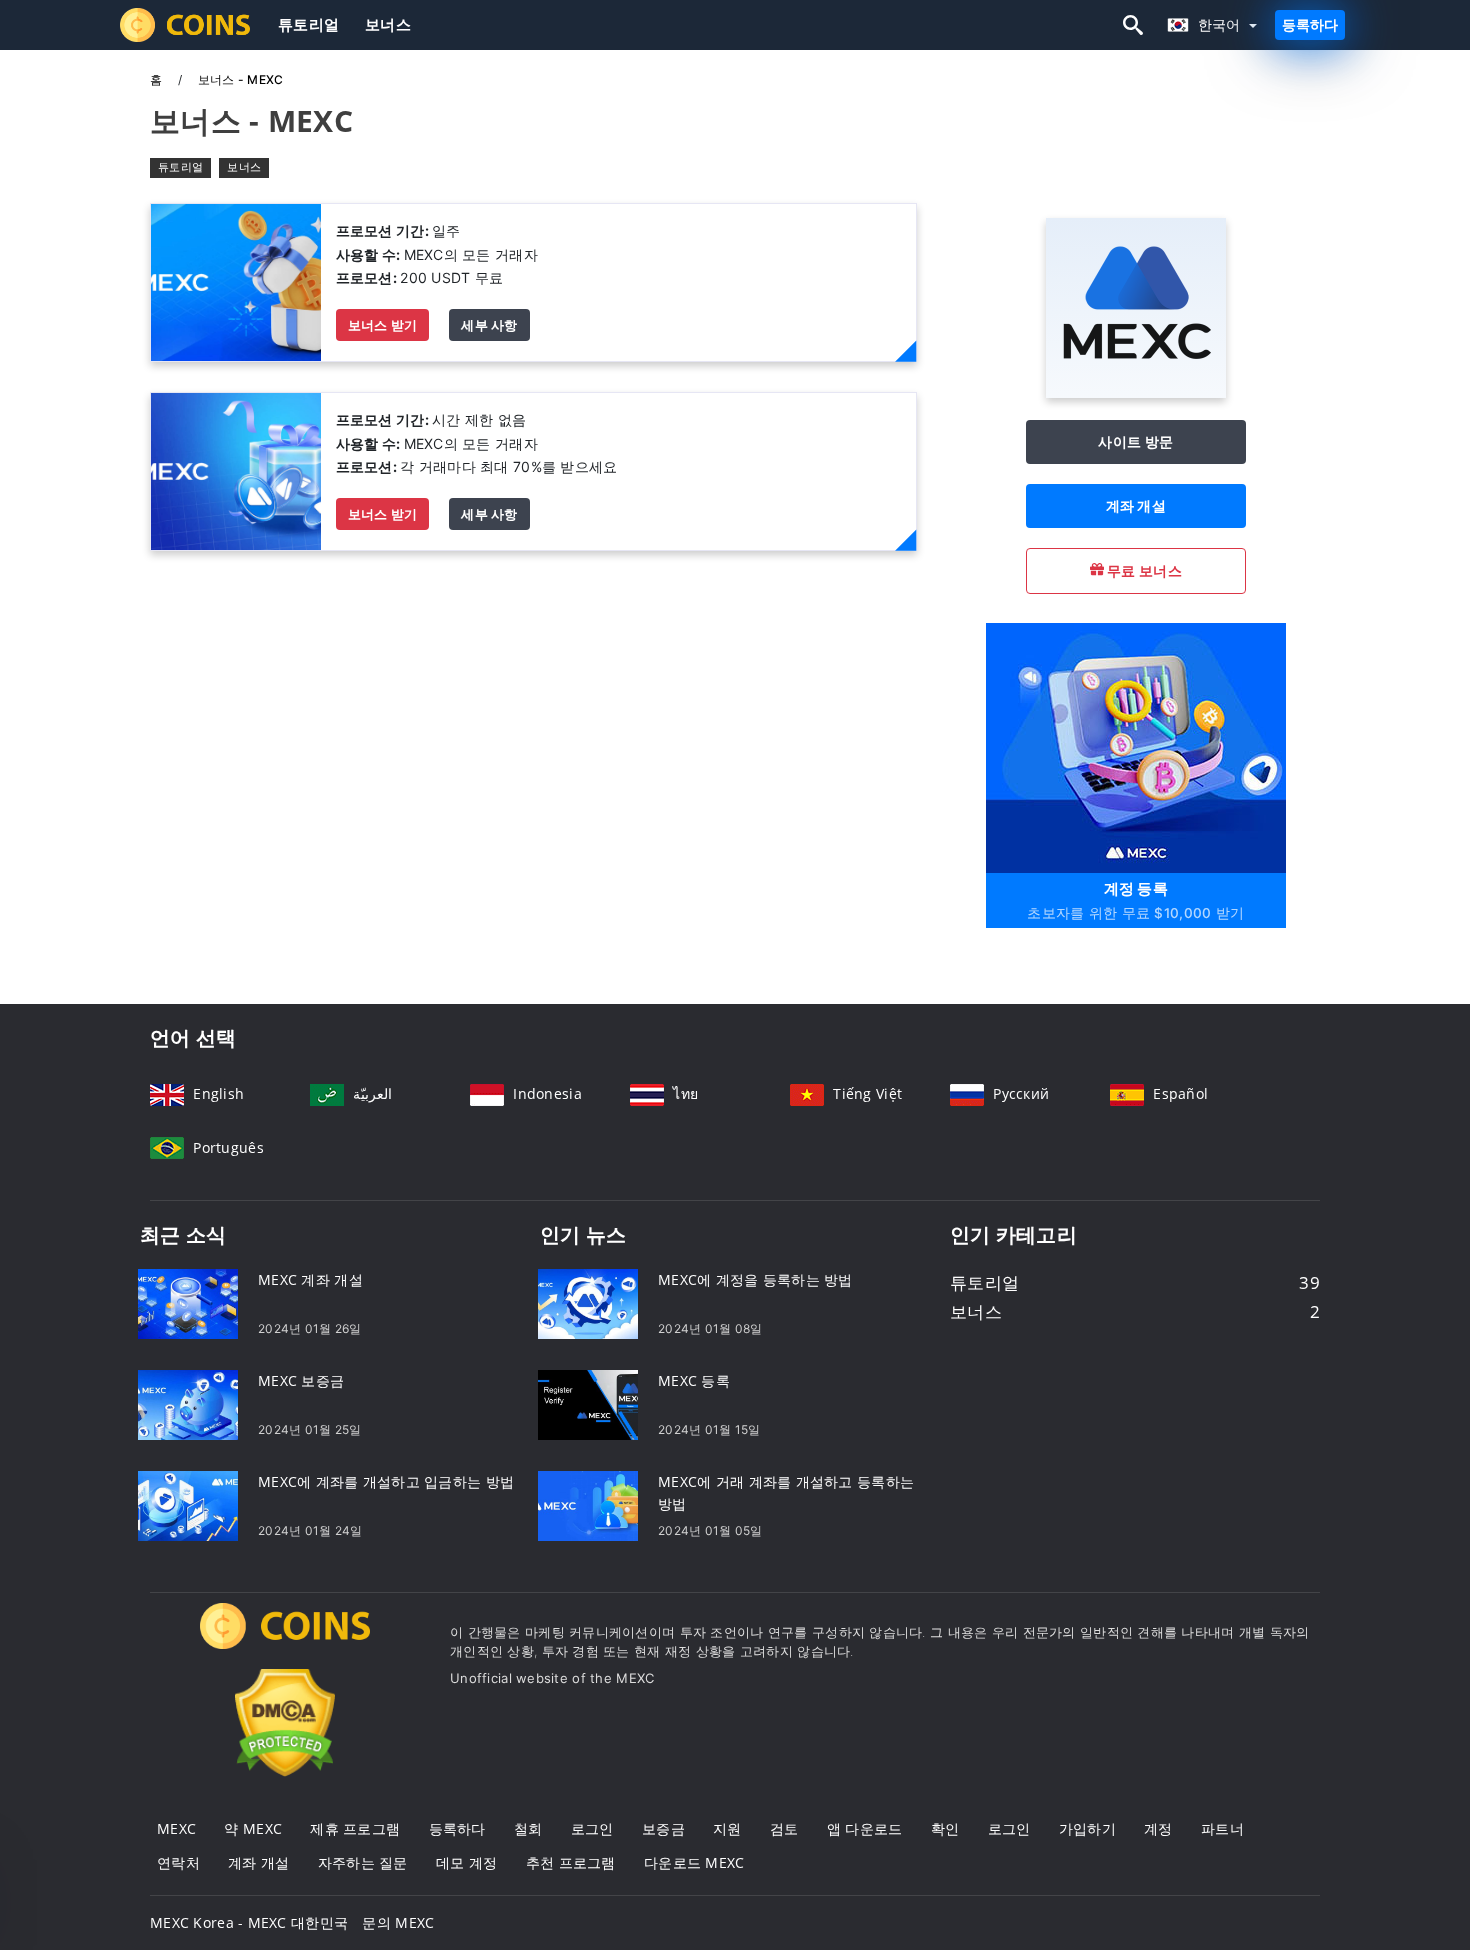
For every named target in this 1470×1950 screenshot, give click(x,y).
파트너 (1222, 1828)
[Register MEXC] (1136, 745)
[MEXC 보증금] (188, 1403)
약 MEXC (253, 1828)
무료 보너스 (1143, 570)
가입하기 (1087, 1828)
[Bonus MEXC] (236, 281)
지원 (727, 1828)
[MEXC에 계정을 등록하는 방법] (588, 1302)
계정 (1158, 1828)
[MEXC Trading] (285, 1644)
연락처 (178, 1862)
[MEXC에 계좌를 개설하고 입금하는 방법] (188, 1504)
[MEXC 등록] (588, 1403)
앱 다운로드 (865, 1828)
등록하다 (1310, 24)
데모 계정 (466, 1862)
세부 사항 (489, 325)
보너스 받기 (383, 325)
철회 (528, 1828)
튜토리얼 (308, 24)
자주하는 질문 (363, 1862)
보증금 (663, 1828)
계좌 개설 (1136, 505)
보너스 (388, 24)
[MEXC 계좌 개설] (188, 1302)
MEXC (176, 1828)
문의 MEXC (398, 1922)
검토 (784, 1828)
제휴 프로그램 (355, 1828)
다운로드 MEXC (694, 1862)
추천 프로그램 (571, 1862)
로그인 (592, 1828)
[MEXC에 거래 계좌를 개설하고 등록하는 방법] (588, 1504)
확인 (945, 1828)
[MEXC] (1136, 392)
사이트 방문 (1135, 441)
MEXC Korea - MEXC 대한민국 (249, 1922)
